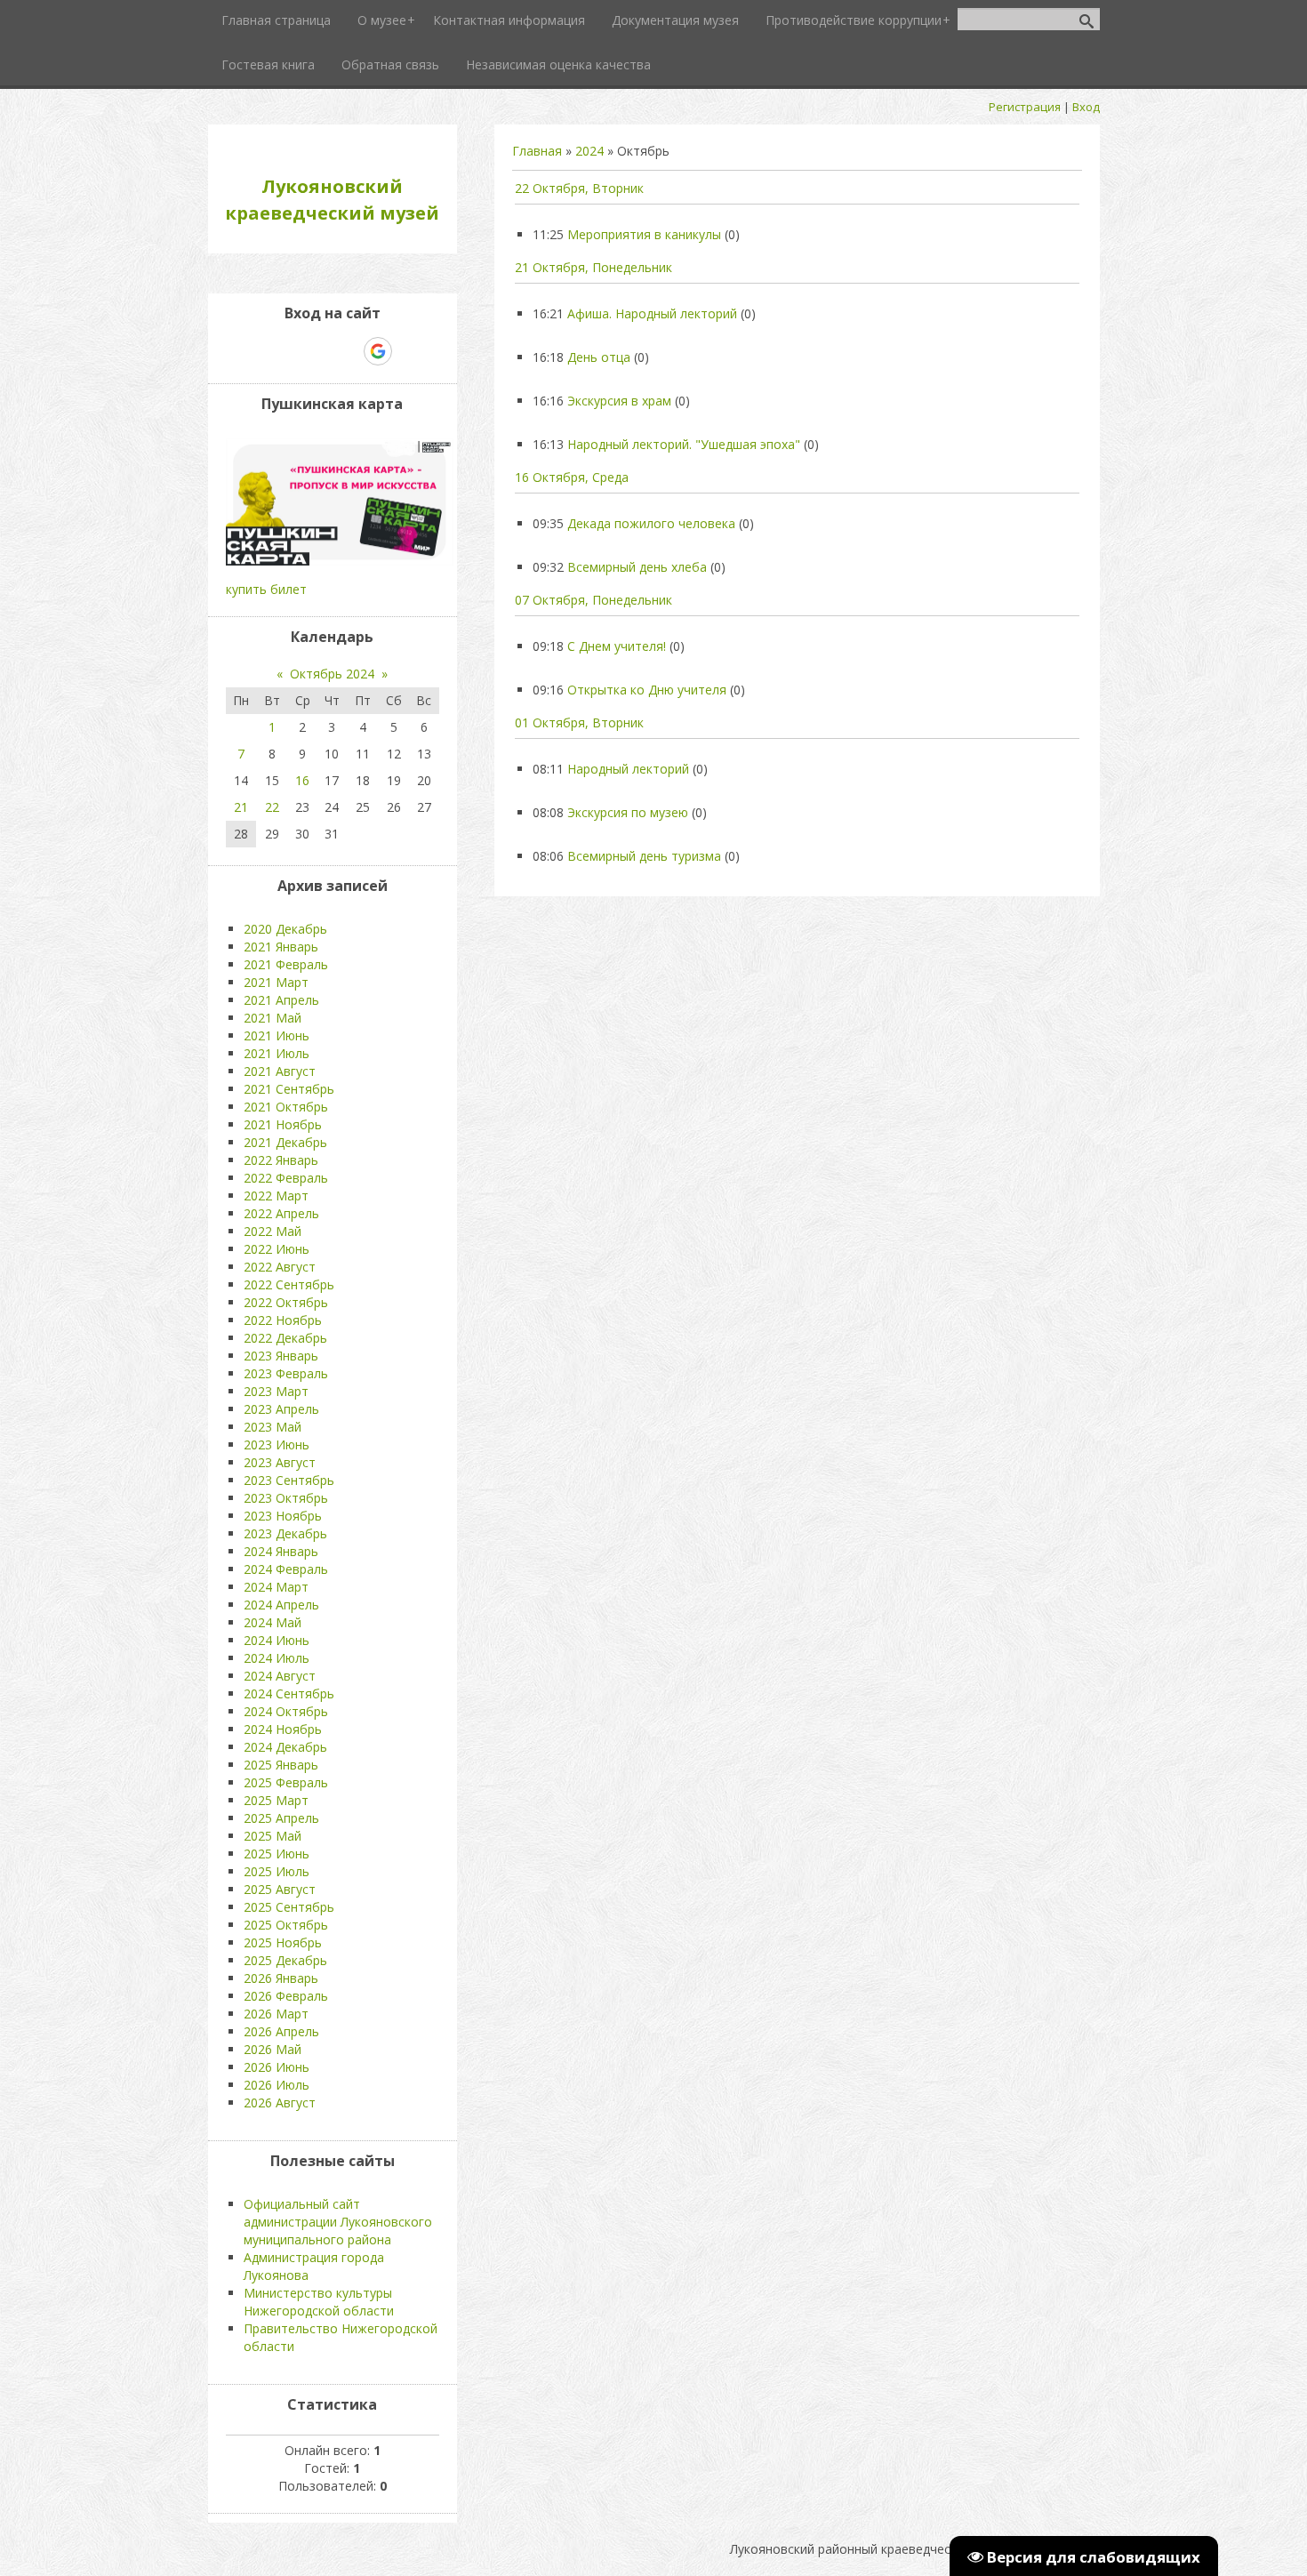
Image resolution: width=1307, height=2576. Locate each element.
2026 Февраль (286, 1996)
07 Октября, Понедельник (593, 600)
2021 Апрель (281, 1000)
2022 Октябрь (286, 1302)
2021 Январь (281, 947)
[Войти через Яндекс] (347, 351)
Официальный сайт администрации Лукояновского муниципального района (338, 2222)
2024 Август (280, 1676)
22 (272, 807)
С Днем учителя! (617, 646)
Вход (1086, 107)
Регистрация (1025, 107)
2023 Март (276, 1391)
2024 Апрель (281, 1605)
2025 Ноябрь (283, 1942)
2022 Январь (281, 1160)
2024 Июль (277, 1658)
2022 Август (280, 1267)
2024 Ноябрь (283, 1729)
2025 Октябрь (286, 1925)
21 (241, 807)
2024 (589, 151)
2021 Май (273, 1018)
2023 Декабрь (285, 1533)
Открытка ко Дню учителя (647, 690)
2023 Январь (281, 1356)
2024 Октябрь (286, 1711)
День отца (599, 357)
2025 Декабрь (285, 1960)
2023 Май (273, 1427)
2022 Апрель (281, 1213)
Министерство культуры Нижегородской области (319, 2302)
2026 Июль (277, 2085)
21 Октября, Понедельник (593, 267)
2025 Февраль (286, 1782)
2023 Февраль (286, 1373)
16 (302, 780)
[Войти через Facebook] (317, 351)
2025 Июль (277, 1871)
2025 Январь (281, 1765)
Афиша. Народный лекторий (652, 313)
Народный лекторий (628, 769)
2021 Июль (277, 1053)
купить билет (266, 589)
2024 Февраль (286, 1569)
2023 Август (280, 1462)
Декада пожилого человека (651, 523)
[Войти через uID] (256, 351)
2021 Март (276, 982)
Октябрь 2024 (332, 674)
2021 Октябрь (286, 1107)
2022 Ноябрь (283, 1320)
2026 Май (273, 2049)
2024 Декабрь (285, 1747)
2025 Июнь (277, 1854)
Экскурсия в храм (619, 401)
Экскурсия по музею (628, 812)
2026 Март (276, 2014)
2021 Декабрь (285, 1142)
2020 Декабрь (285, 929)
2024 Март (276, 1587)
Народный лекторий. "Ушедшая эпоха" (684, 444)
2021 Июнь (277, 1035)
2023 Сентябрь (289, 1480)
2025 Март (276, 1800)
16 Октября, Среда (572, 477)
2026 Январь (281, 1978)
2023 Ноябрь (283, 1516)
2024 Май (273, 1622)
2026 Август (280, 2103)
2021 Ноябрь (283, 1124)
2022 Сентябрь (289, 1284)
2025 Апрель (281, 1818)
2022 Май (273, 1231)
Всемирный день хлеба (637, 567)
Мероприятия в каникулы (644, 234)
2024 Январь (281, 1551)
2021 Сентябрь (289, 1089)
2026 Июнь (277, 2067)
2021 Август (280, 1071)
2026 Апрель (281, 2031)
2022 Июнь (277, 1249)
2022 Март (276, 1196)
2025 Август (280, 1889)
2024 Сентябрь (289, 1693)
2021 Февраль (286, 964)
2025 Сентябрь (289, 1907)
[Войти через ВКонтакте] (286, 351)
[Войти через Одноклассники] (409, 351)
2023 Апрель (281, 1409)
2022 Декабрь (285, 1338)
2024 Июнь (277, 1640)
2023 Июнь (277, 1444)
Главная (537, 151)
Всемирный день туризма (644, 856)
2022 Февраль (286, 1178)
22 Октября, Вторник (579, 188)
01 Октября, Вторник (579, 722)
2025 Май (273, 1836)
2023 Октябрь (286, 1498)
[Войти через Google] (378, 351)
